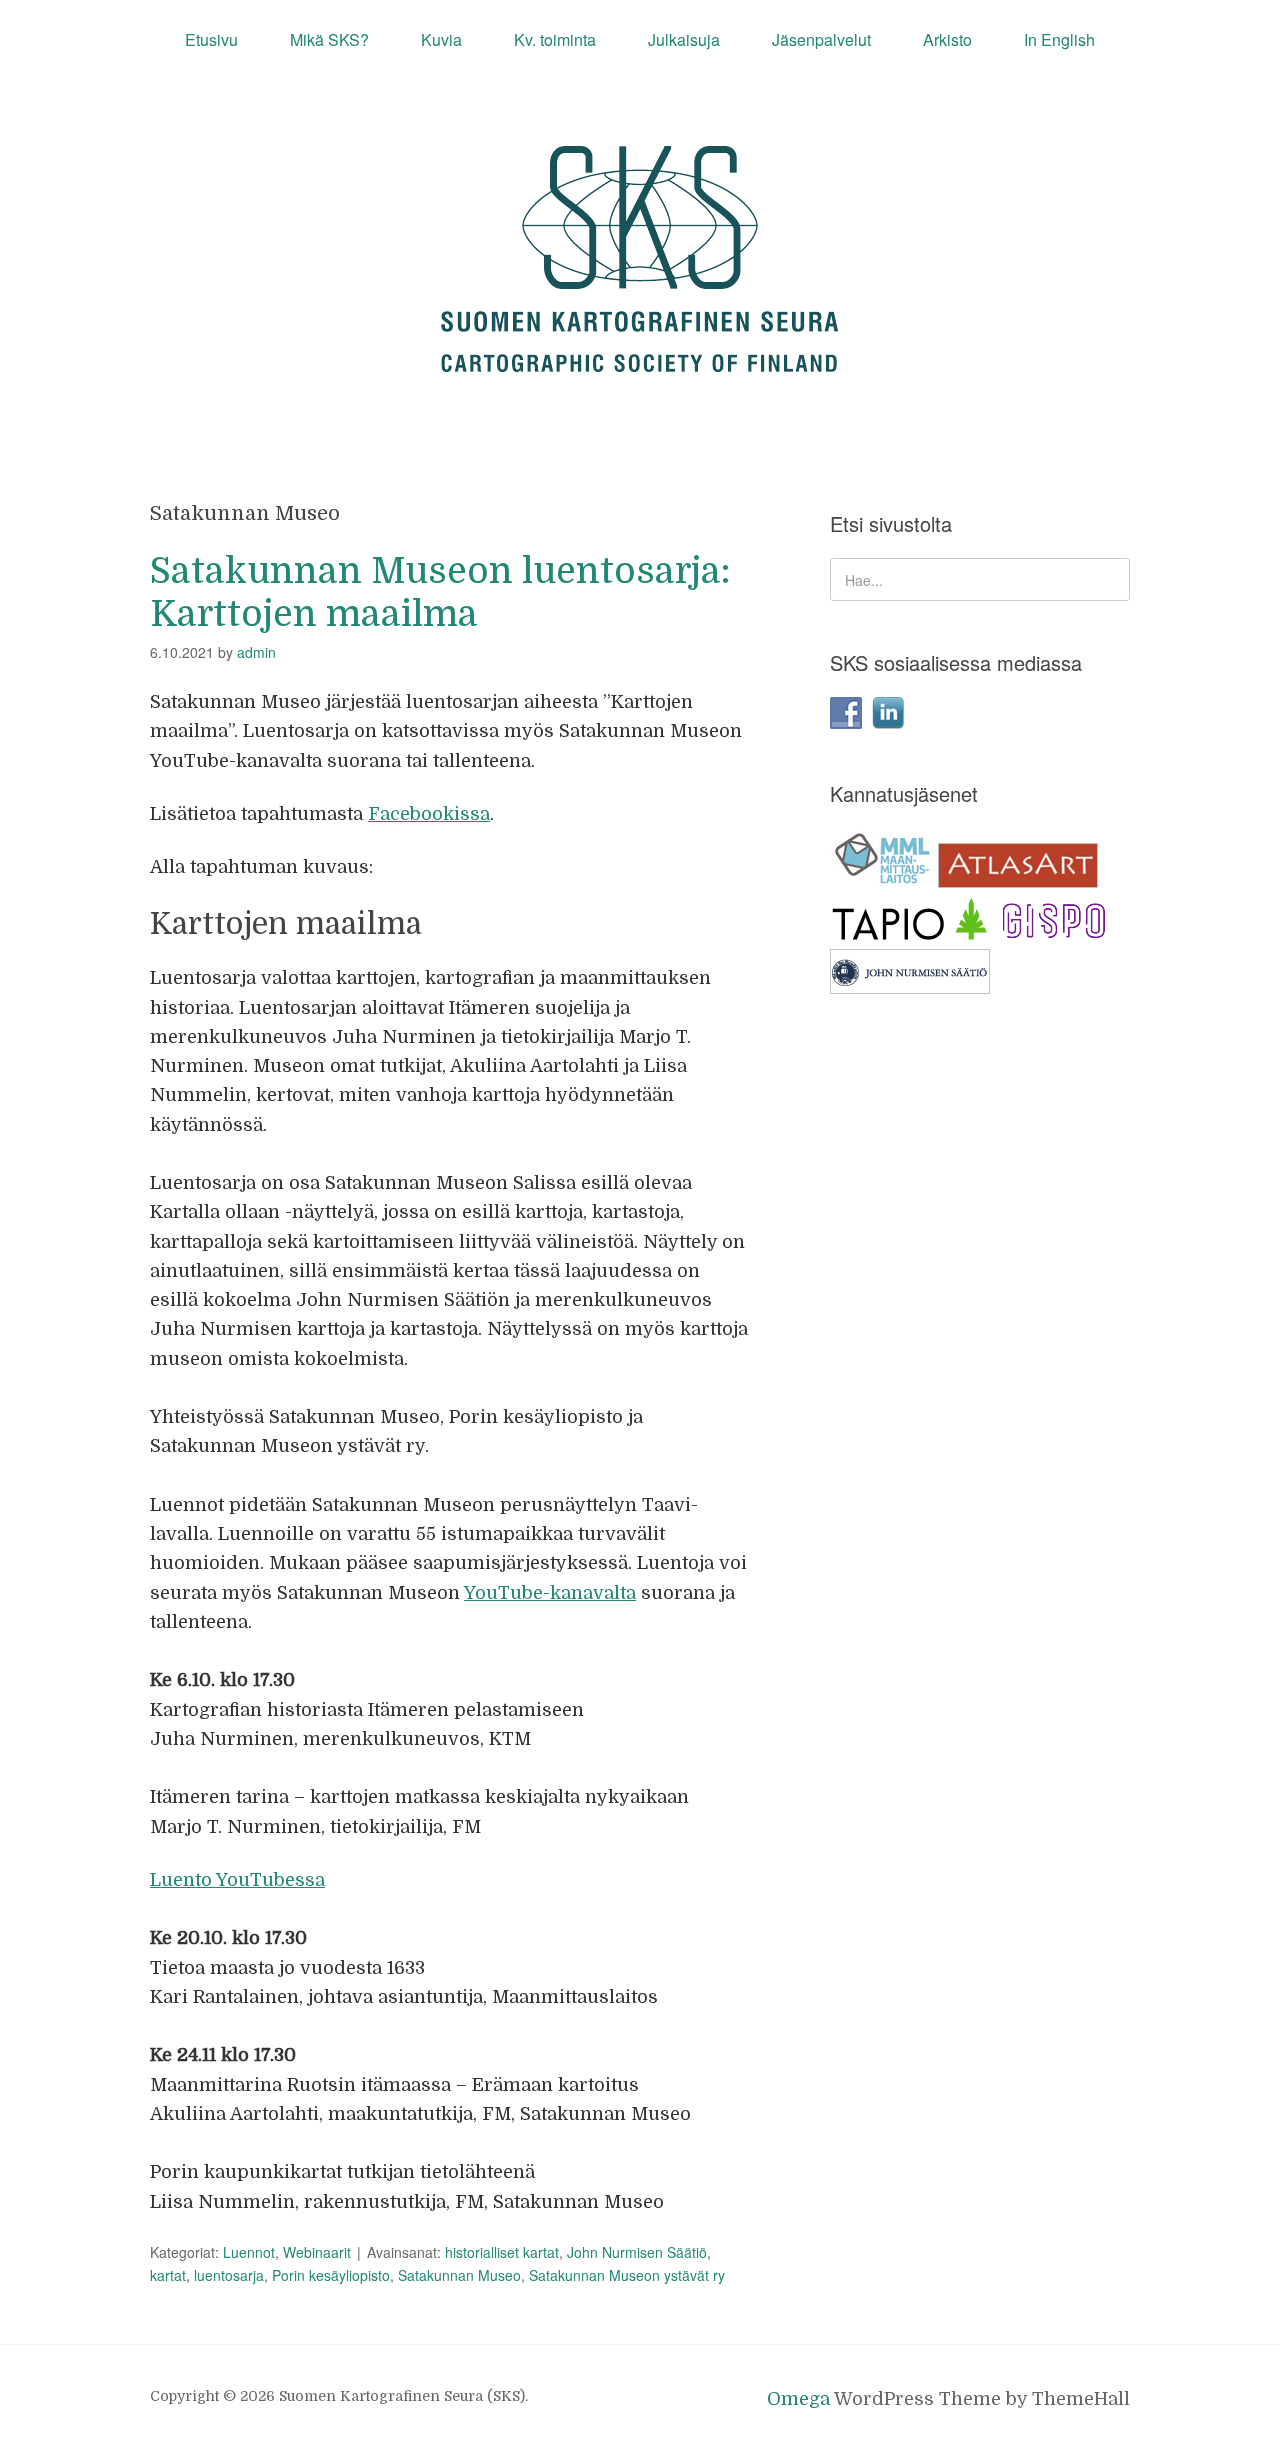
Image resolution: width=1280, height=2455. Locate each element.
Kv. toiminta (555, 39)
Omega (798, 2399)
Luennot (249, 2252)
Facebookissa (429, 814)
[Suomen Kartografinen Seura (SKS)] (640, 353)
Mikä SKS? (329, 39)
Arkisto (947, 39)
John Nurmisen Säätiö (637, 2252)
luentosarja (229, 2275)
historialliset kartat (502, 2252)
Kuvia (441, 39)
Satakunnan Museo (459, 2275)
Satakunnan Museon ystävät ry (627, 2275)
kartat (168, 2275)
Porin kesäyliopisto (331, 2275)
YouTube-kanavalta (550, 1593)
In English (1059, 39)
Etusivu (211, 39)
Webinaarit (317, 2252)
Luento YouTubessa (237, 1880)
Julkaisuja (684, 39)
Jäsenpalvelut (821, 39)
